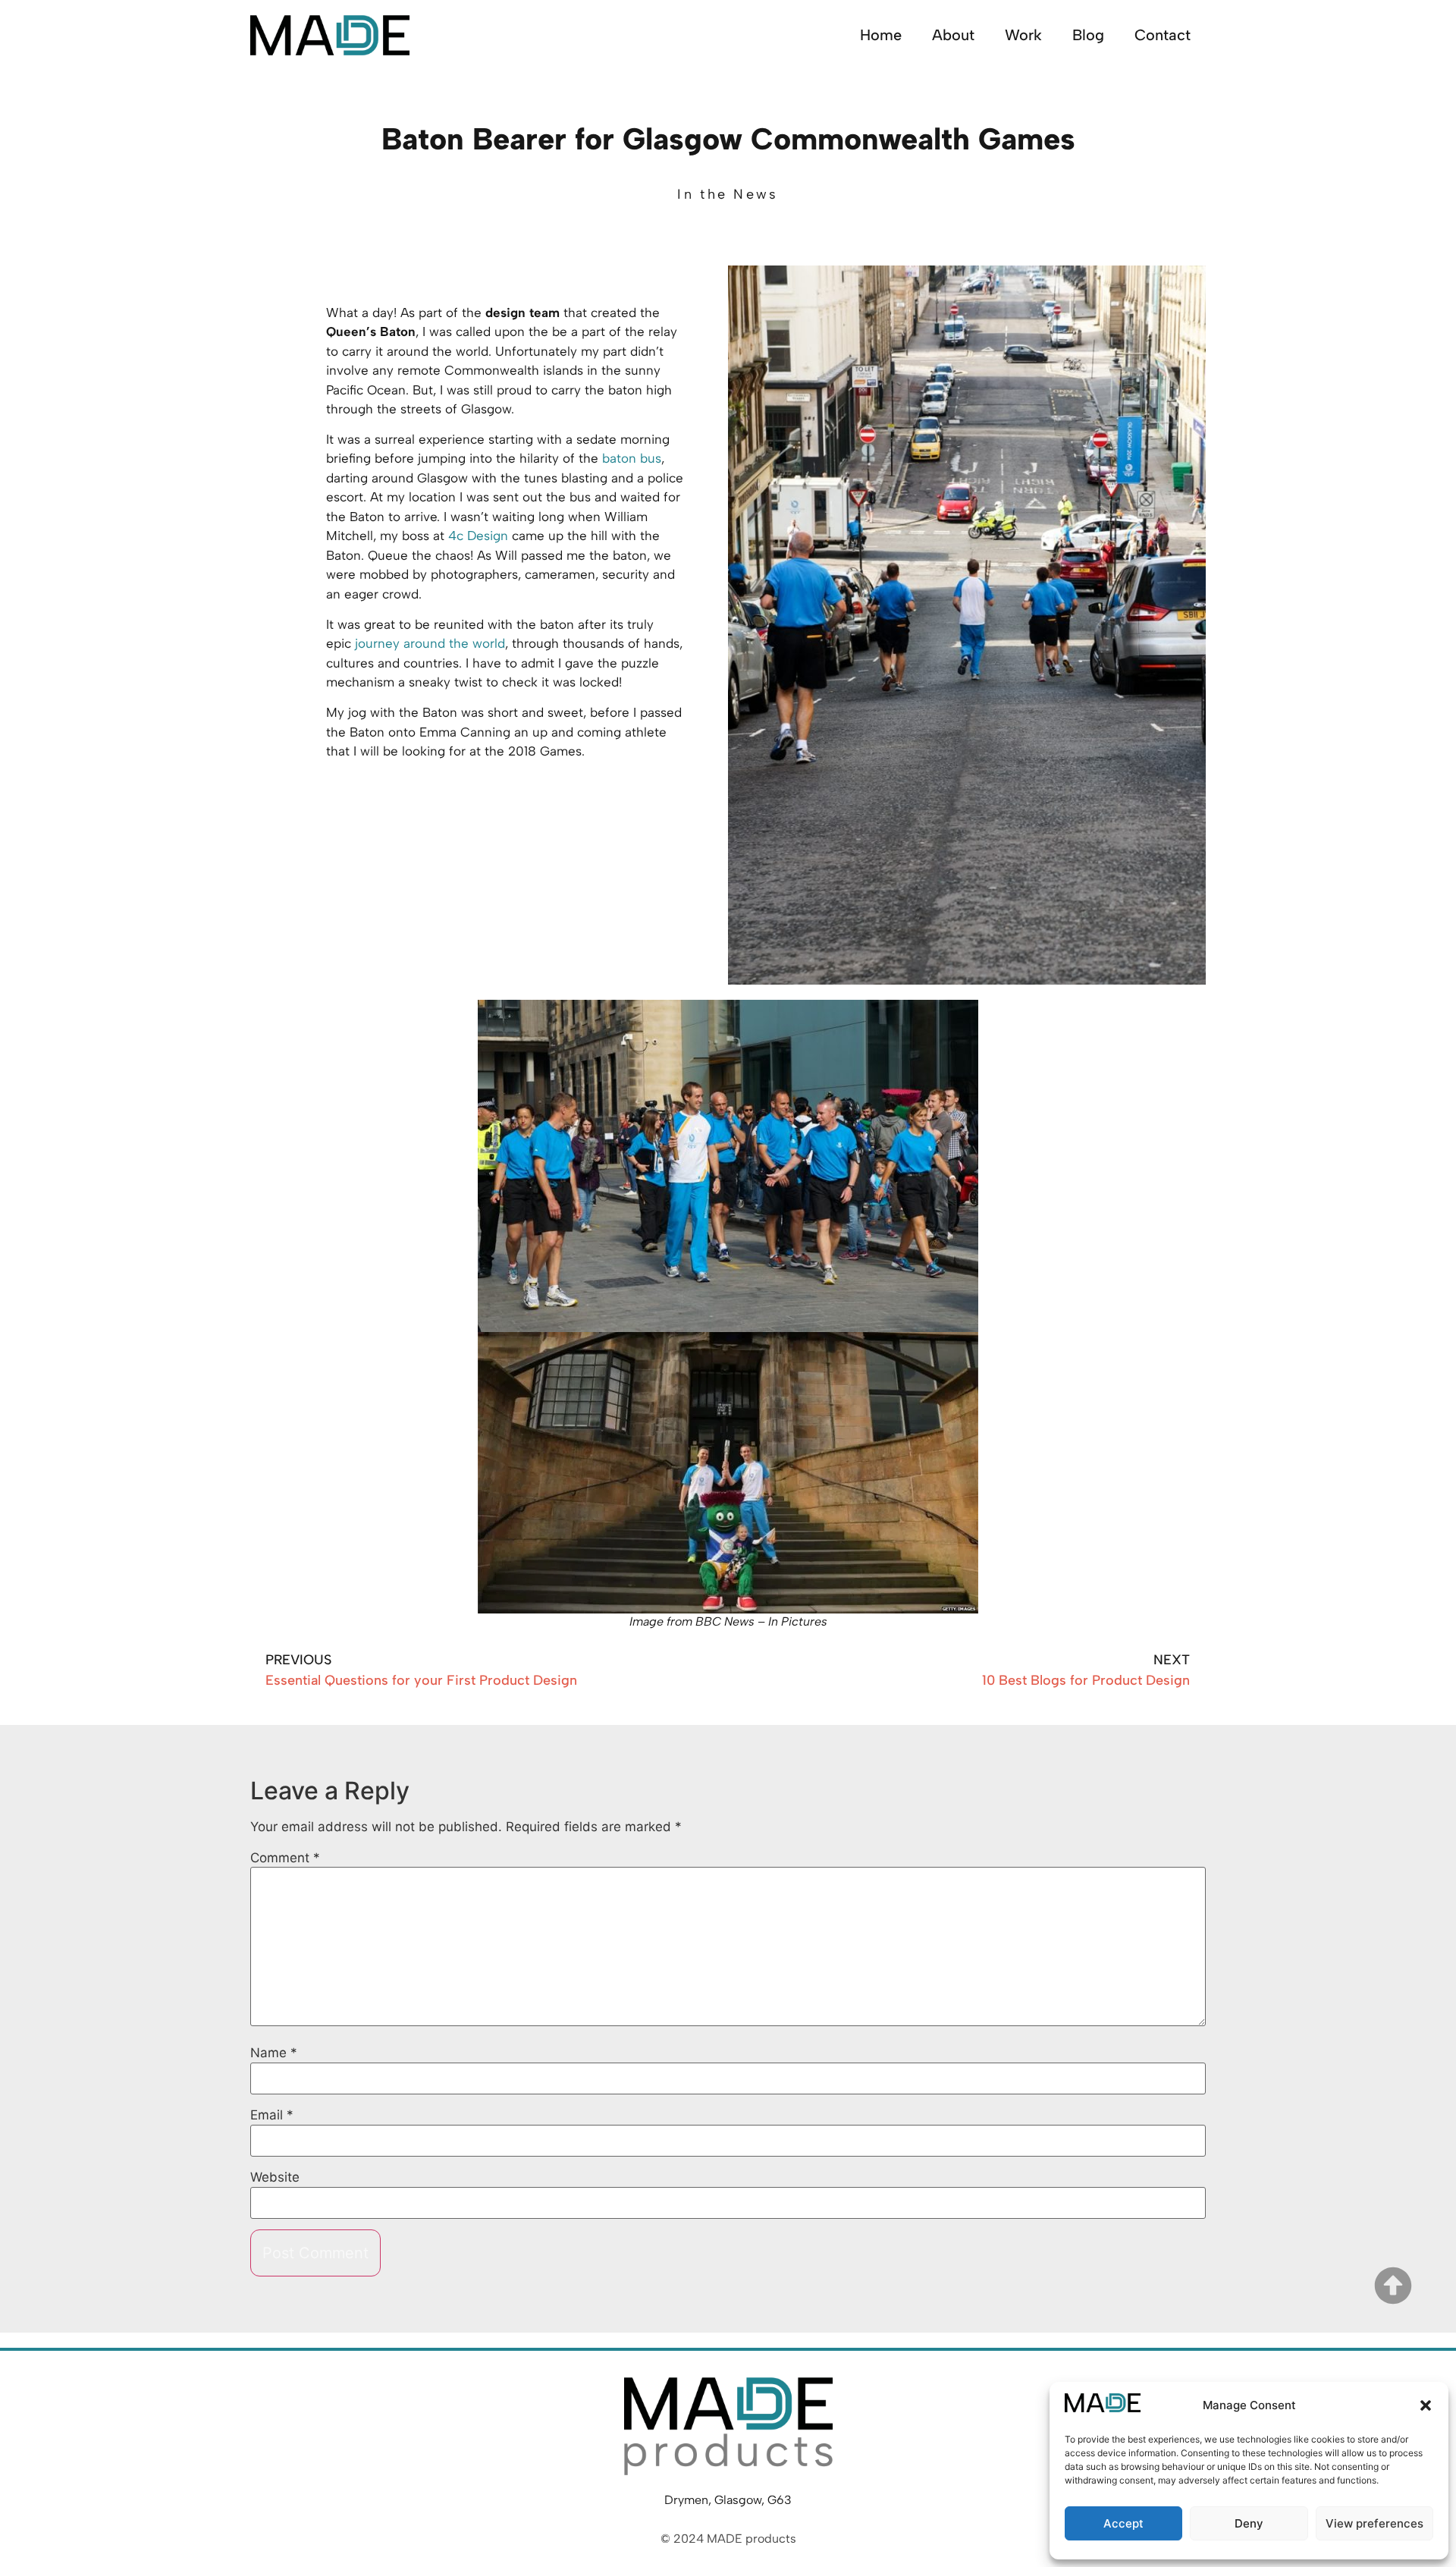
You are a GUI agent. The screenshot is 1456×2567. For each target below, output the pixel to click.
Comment (285, 1858)
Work (1023, 35)
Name (274, 2053)
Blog (1088, 35)
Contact (1163, 35)
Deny (1249, 2523)
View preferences (1374, 2523)
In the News (728, 194)
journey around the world (430, 643)
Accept (1123, 2523)
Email (272, 2115)
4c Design (478, 536)
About (953, 35)
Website (275, 2177)
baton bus (632, 458)
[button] (1426, 2405)
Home (881, 35)
